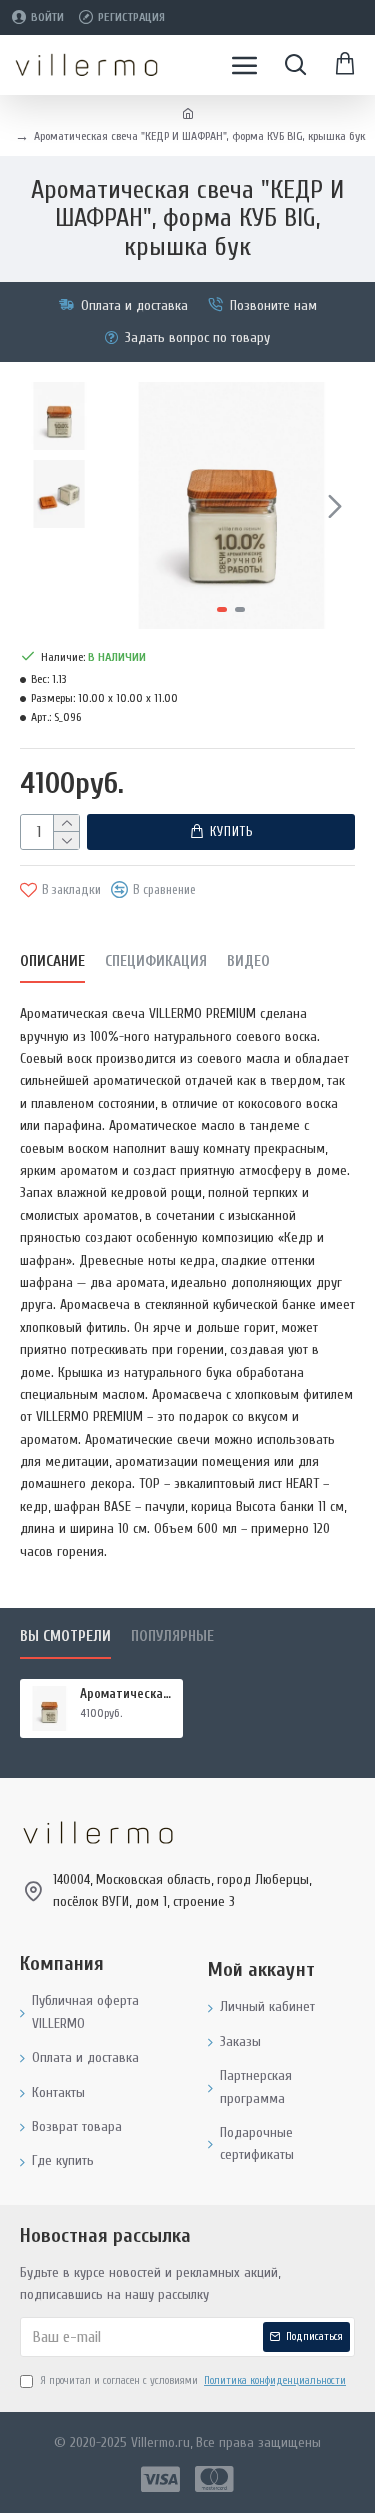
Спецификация (156, 961)
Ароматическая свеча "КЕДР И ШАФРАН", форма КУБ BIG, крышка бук (128, 1693)
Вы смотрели (65, 1636)
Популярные (172, 1636)
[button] (128, 506)
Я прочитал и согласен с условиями (193, 2380)
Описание (52, 961)
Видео (248, 961)
